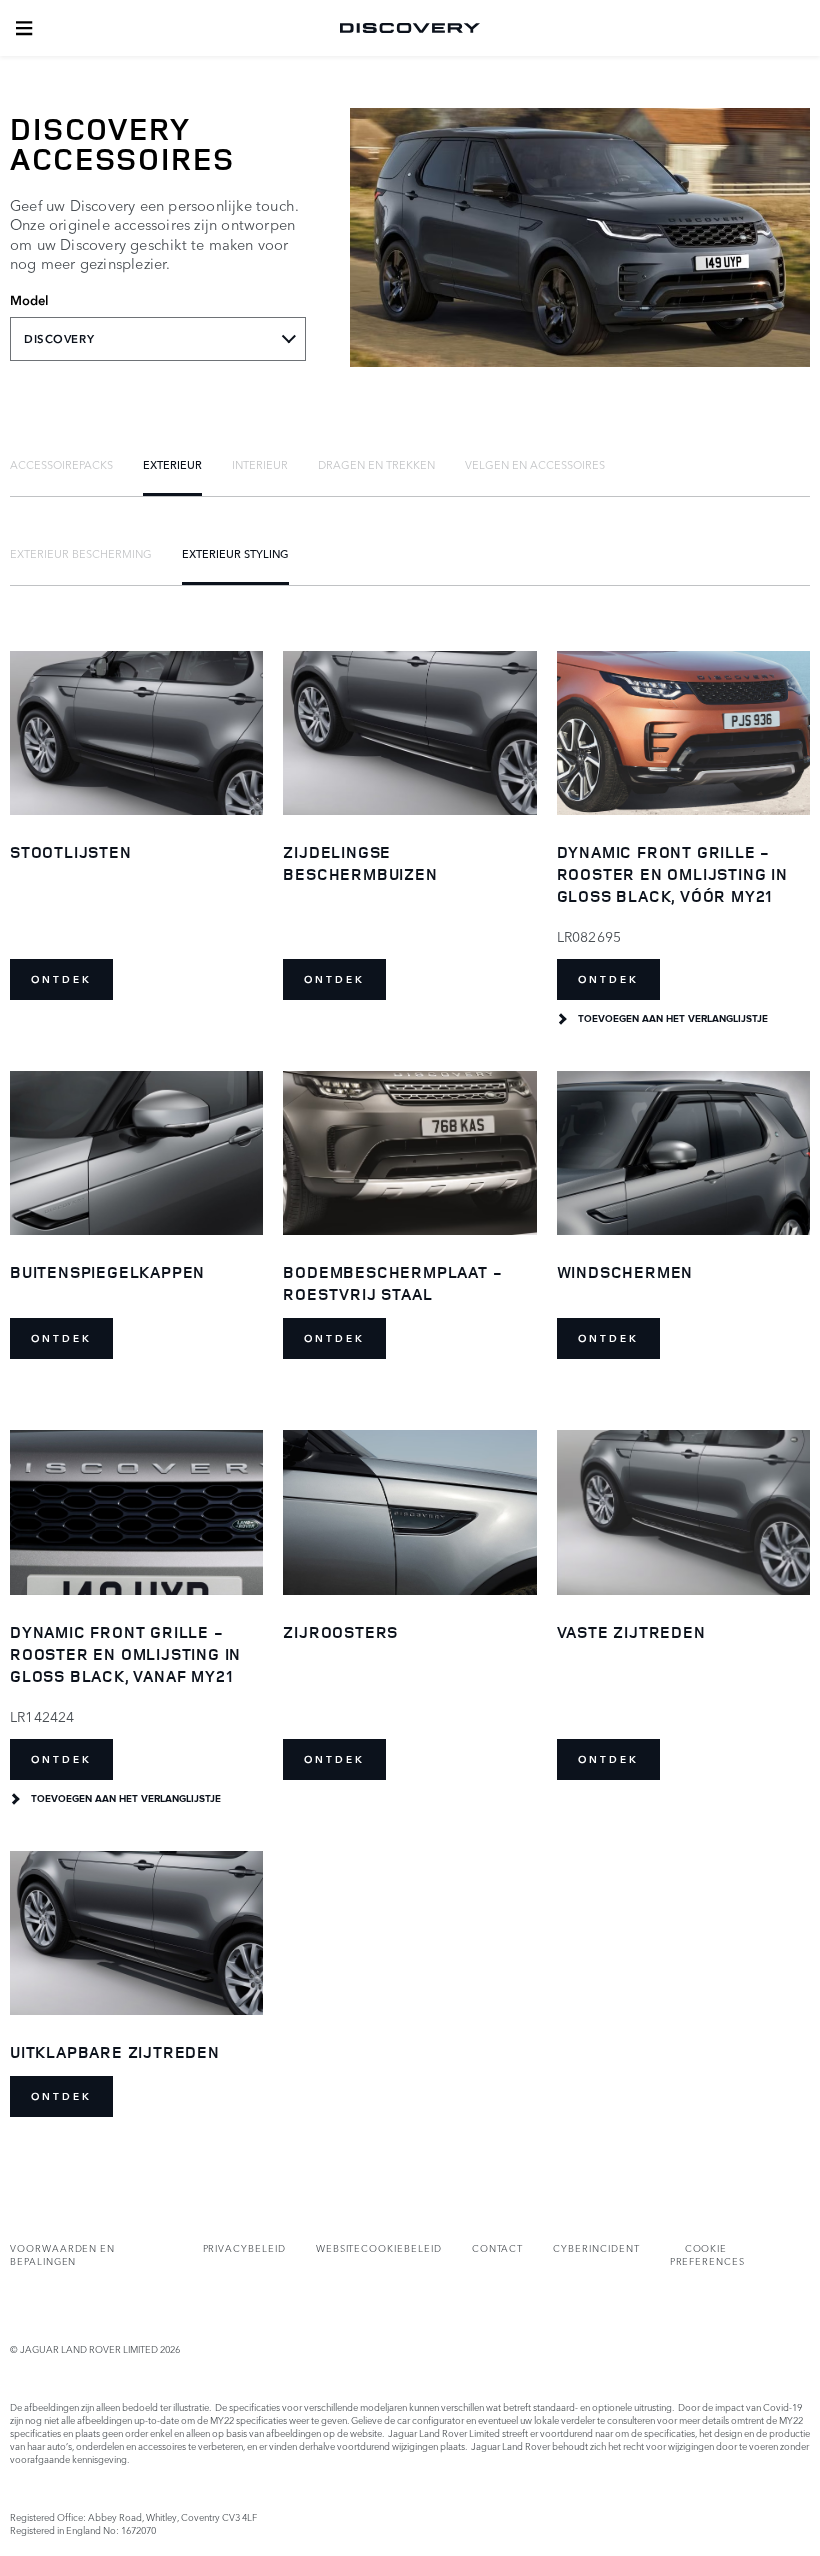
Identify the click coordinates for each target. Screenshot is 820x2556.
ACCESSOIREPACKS (61, 464)
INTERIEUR (260, 464)
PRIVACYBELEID (244, 2247)
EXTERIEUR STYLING (235, 553)
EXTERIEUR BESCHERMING (81, 553)
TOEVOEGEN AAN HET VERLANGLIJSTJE (673, 1019)
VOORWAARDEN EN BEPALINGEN (62, 2254)
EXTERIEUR (172, 464)
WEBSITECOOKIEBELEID (379, 2247)
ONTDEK (61, 979)
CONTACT (498, 2247)
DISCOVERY (59, 339)
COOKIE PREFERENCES (707, 2254)
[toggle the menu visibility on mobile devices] (24, 28)
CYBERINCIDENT (596, 2247)
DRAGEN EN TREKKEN (376, 464)
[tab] (61, 464)
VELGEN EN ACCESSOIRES (535, 464)
